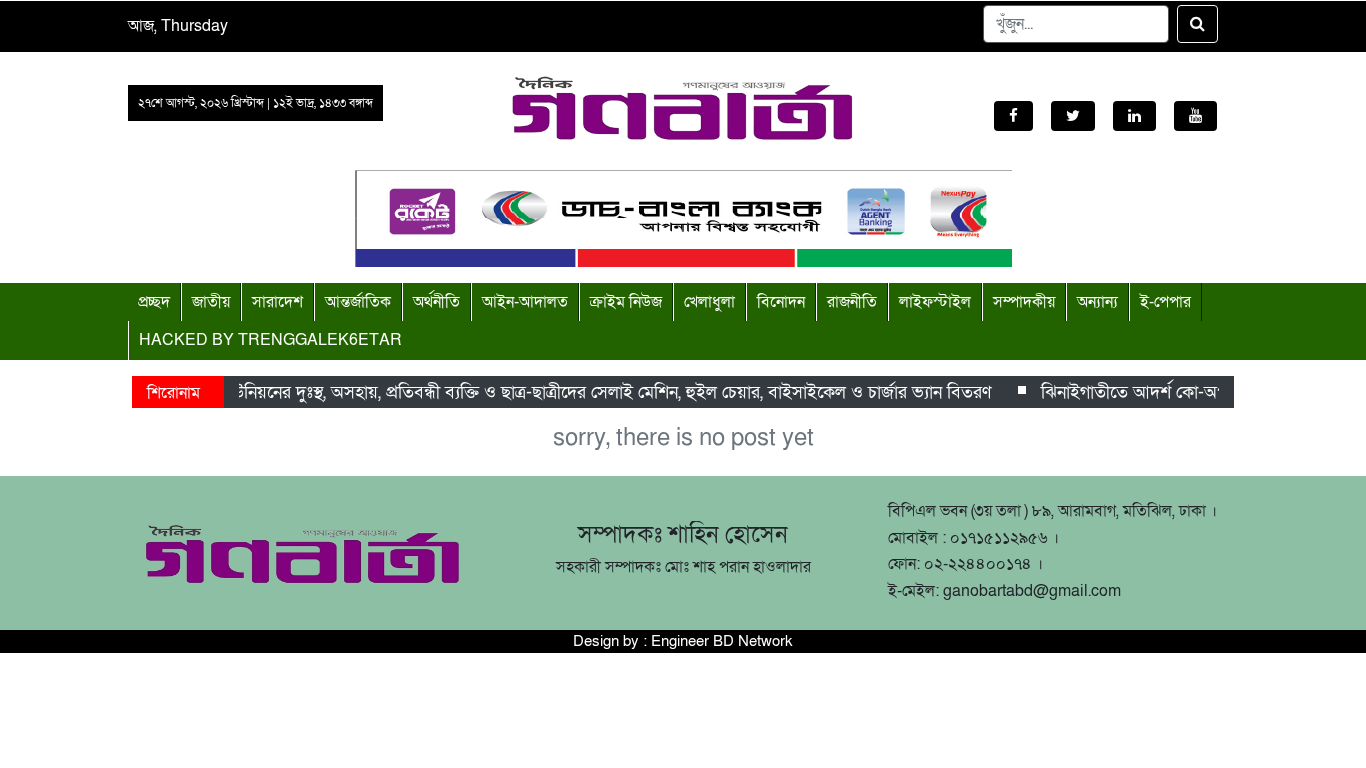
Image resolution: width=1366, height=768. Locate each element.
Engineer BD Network (722, 641)
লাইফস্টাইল (935, 302)
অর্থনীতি (436, 302)
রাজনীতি (852, 302)
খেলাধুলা (709, 302)
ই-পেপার (1165, 302)
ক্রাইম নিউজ (626, 302)
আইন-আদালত (525, 302)
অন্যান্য (1097, 302)
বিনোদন (781, 302)
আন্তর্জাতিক (358, 302)
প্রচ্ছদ (154, 302)
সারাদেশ (277, 302)
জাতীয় (211, 302)
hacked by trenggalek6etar (270, 340)
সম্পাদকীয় (1024, 302)
